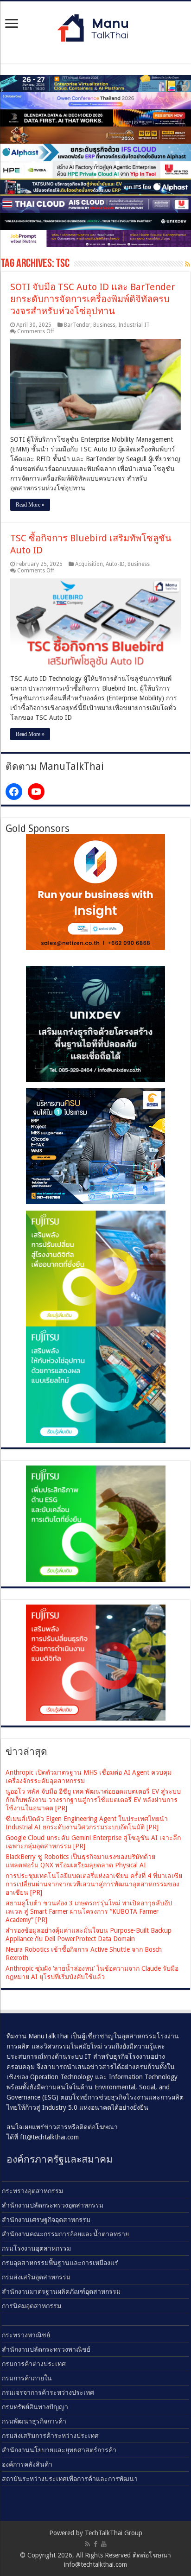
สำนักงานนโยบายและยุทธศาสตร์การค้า (59, 2450)
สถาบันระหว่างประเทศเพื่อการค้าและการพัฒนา (70, 2479)
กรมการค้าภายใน (27, 2378)
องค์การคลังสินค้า (27, 2464)
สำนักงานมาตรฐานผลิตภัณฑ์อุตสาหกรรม (61, 2291)
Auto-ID (115, 564)
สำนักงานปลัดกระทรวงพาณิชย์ (46, 2349)
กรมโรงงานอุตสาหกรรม (36, 2248)
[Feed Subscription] (188, 264)
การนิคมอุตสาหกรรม (32, 2306)
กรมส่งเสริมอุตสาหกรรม (36, 2277)
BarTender (77, 325)
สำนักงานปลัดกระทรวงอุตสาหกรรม (53, 2205)
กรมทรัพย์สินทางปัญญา (35, 2407)
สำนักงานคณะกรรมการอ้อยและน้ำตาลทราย (65, 2234)
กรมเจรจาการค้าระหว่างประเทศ (48, 2392)
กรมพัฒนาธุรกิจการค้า (34, 2421)
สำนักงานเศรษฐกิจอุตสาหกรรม (46, 2220)
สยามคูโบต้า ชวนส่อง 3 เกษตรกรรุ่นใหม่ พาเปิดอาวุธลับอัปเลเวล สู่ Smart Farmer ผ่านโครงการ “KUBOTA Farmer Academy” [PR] (89, 1911)
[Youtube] (104, 2544)
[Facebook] (95, 2544)
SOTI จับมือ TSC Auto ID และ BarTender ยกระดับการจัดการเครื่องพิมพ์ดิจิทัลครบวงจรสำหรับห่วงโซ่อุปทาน (92, 299)
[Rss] (87, 2544)
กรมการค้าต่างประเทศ (34, 2364)
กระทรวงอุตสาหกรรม (32, 2191)
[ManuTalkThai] (95, 25)
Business (104, 325)
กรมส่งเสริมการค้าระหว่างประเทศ (50, 2436)
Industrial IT (134, 325)
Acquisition (89, 564)
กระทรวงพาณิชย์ (26, 2335)
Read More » (30, 505)
